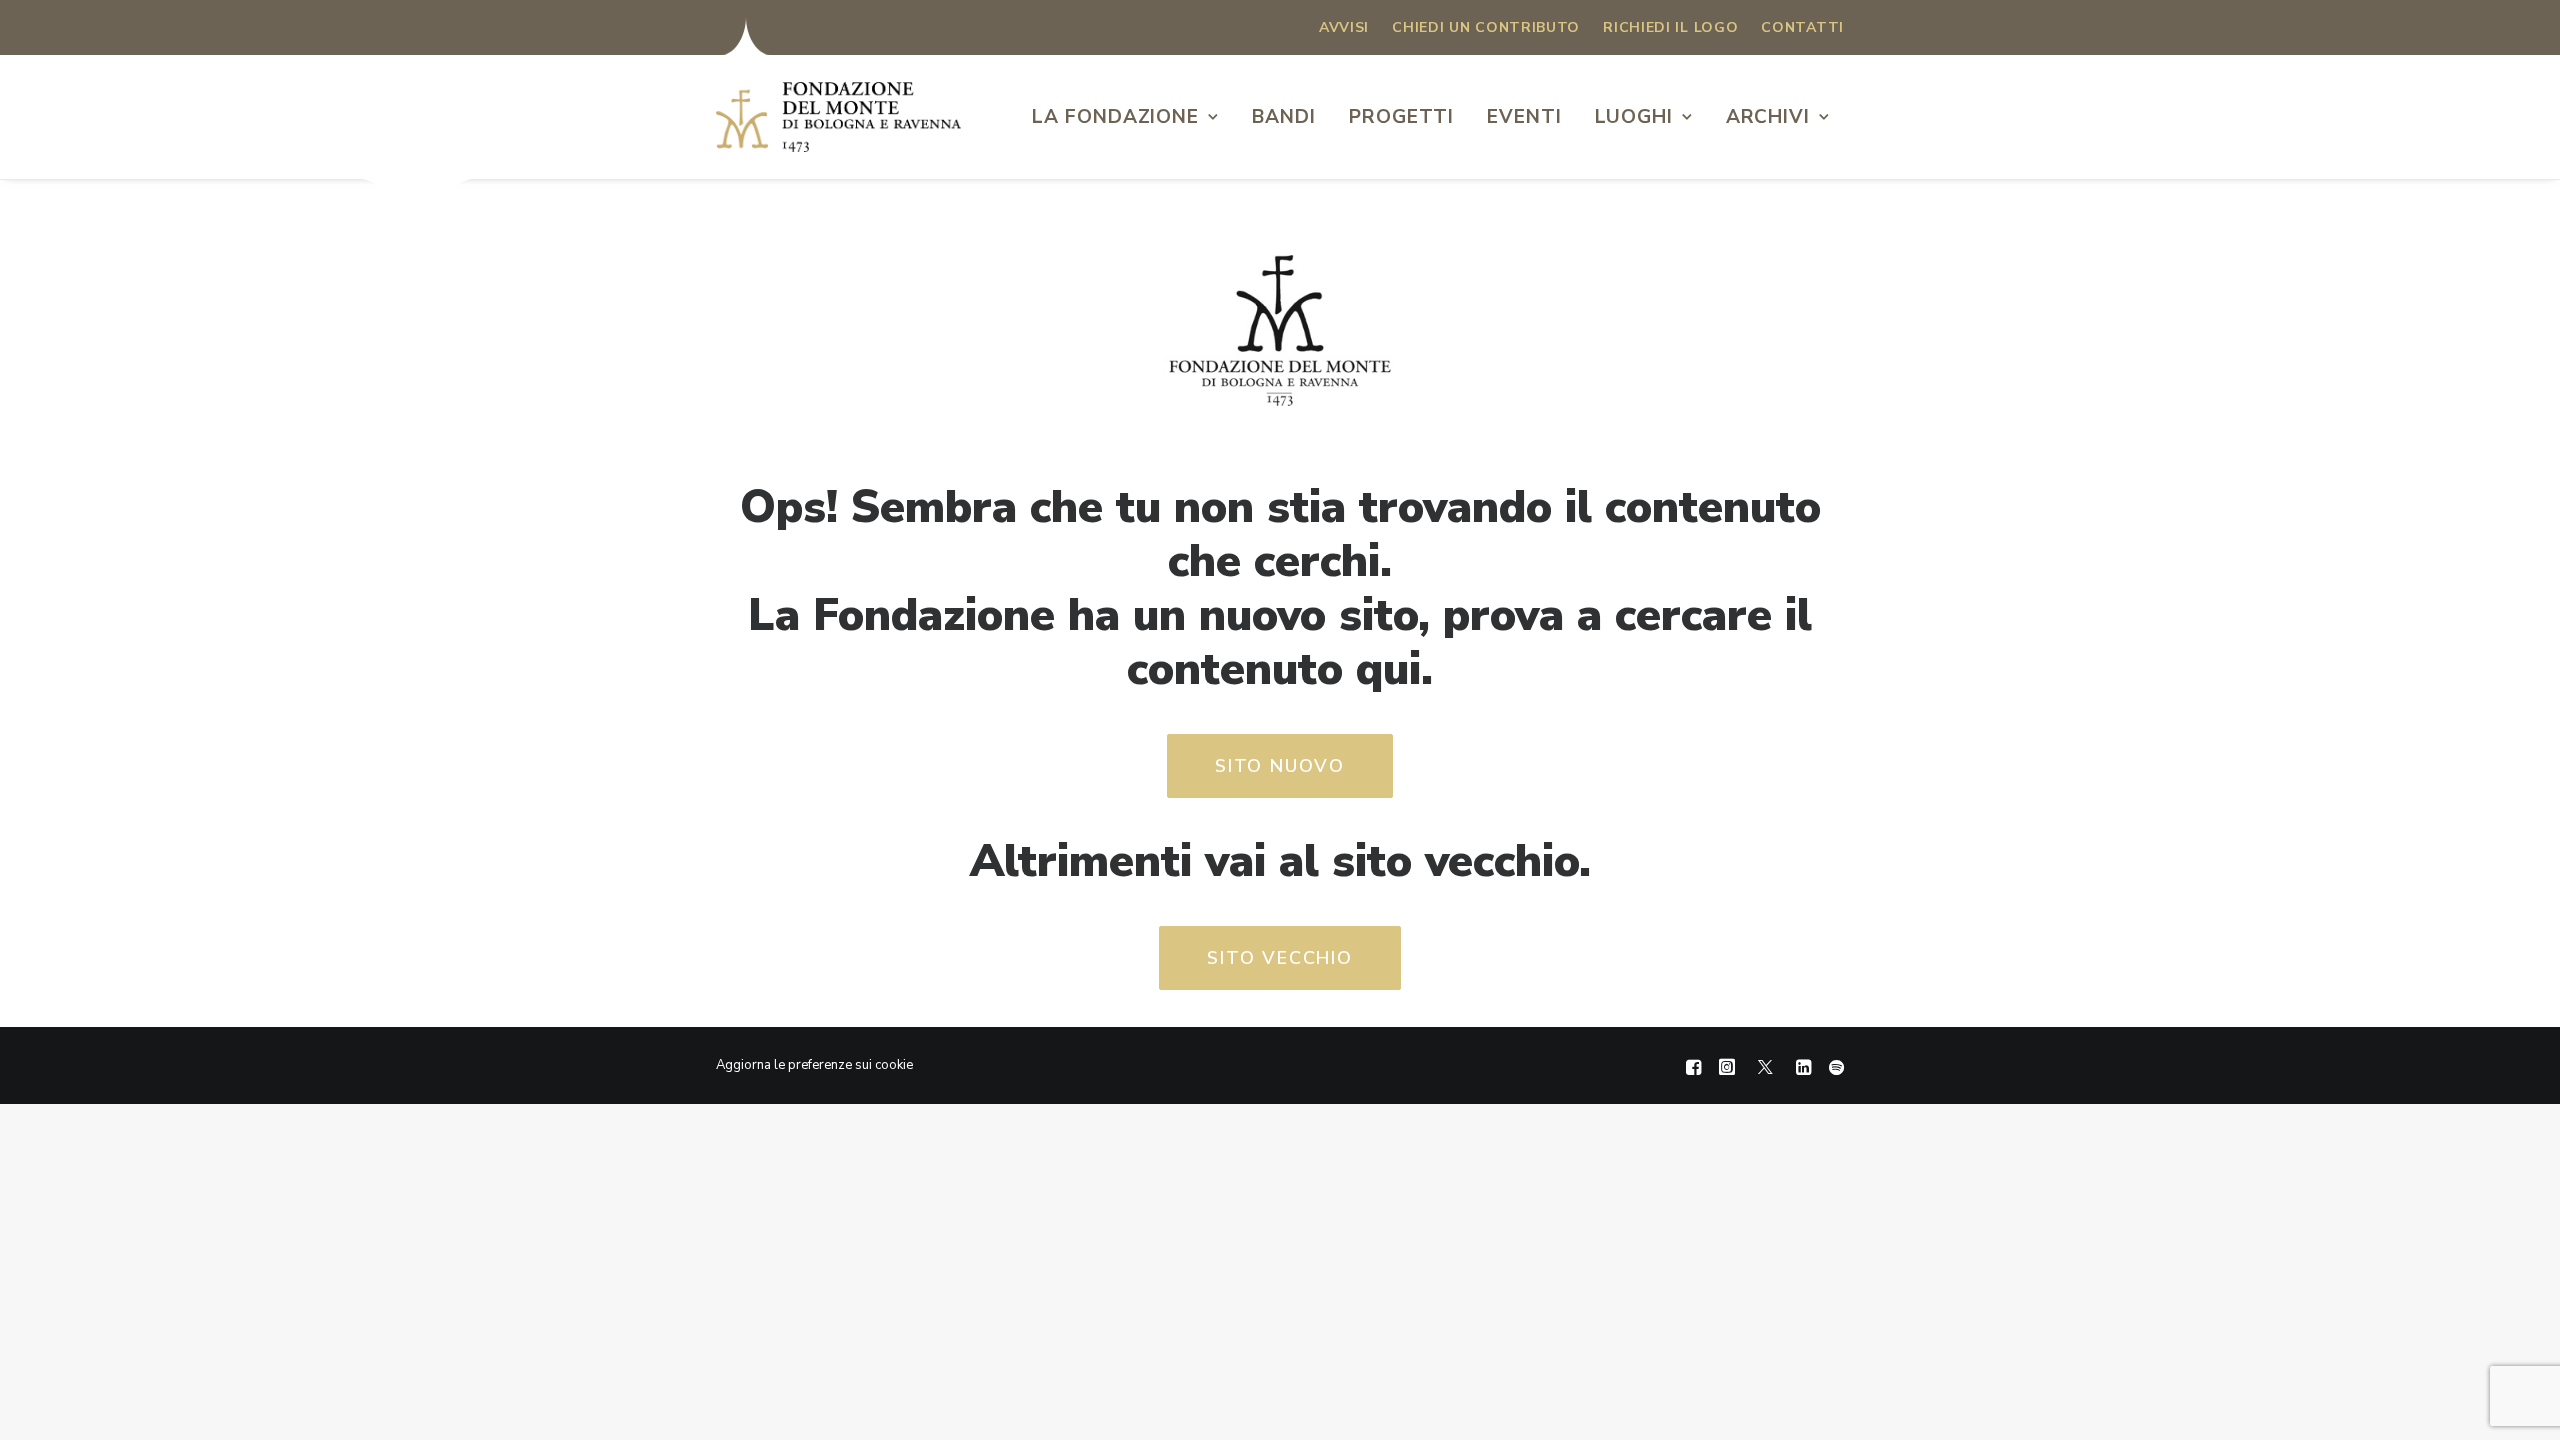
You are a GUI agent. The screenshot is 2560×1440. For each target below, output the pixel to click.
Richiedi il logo (1670, 27)
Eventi (1524, 117)
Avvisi (1344, 27)
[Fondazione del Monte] (838, 117)
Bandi (1284, 117)
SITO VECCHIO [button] (1280, 958)
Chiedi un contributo (1486, 27)
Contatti (1802, 27)
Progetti (1402, 117)
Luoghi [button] (1634, 117)
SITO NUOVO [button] (1280, 766)
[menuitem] (1344, 27)
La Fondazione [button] (1115, 117)
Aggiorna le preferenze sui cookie (814, 1065)
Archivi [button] (1768, 117)
